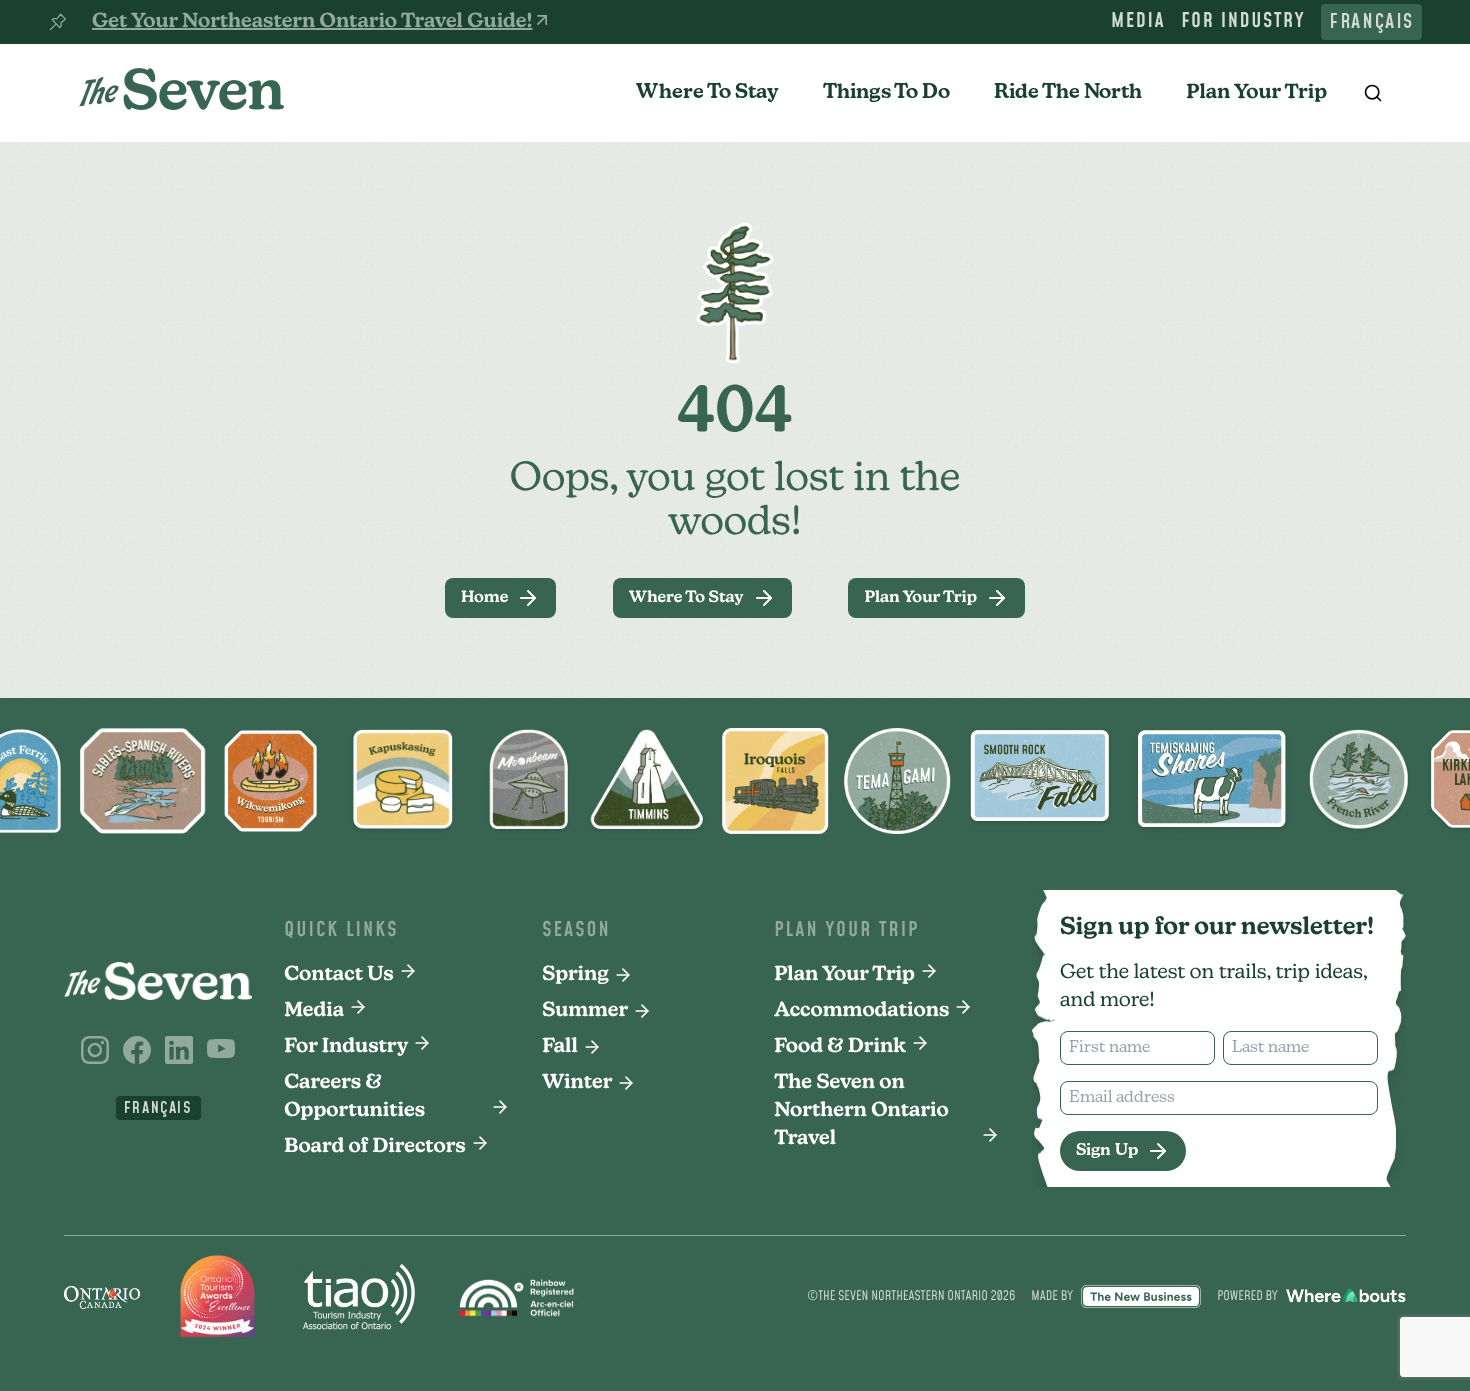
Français (1371, 22)
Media (1138, 22)
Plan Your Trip (1256, 93)
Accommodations (861, 1011)
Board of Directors (374, 1147)
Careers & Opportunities (354, 1097)
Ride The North (1068, 93)
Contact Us (338, 975)
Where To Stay (707, 93)
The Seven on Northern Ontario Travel (861, 1111)
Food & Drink (840, 1047)
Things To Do (886, 93)
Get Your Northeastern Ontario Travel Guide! (312, 22)
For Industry (1243, 22)
